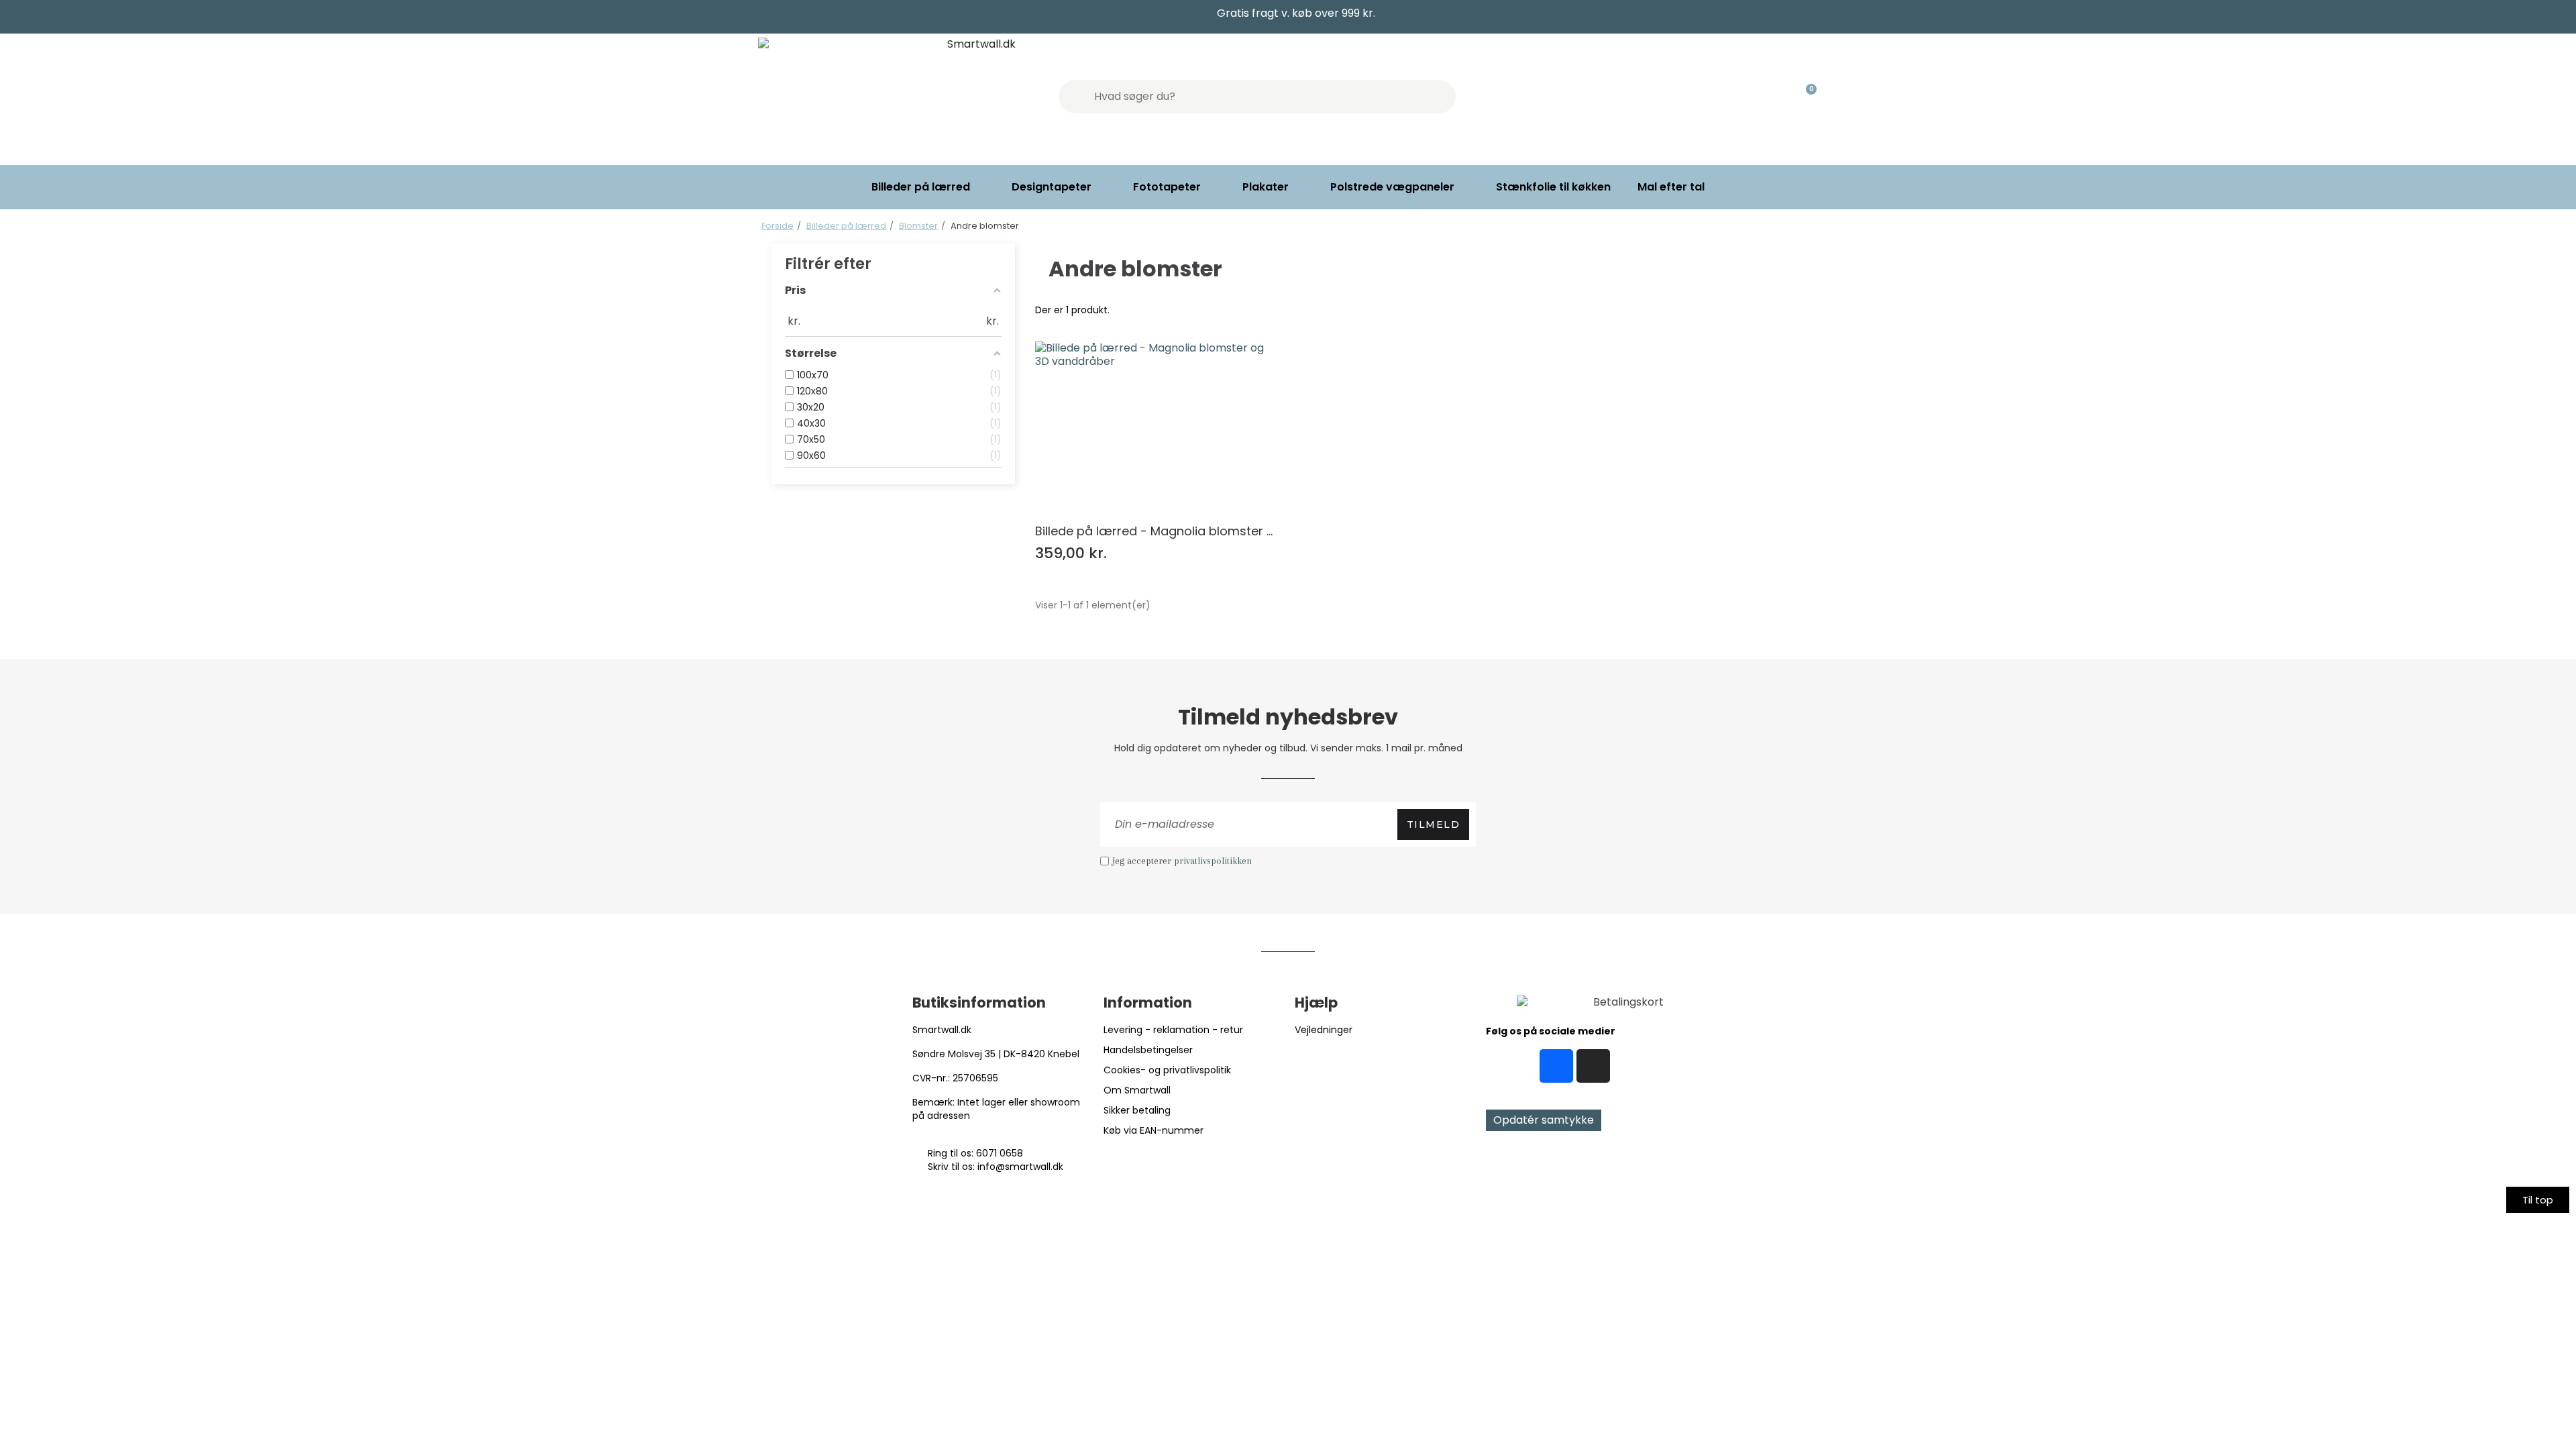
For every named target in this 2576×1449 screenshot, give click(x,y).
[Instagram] (1593, 1066)
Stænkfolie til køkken (1553, 187)
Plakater (1266, 187)
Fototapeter (1167, 187)
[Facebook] (1556, 1066)
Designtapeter (1052, 187)
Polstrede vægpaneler (1392, 187)
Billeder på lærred (921, 187)
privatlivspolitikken (1213, 861)
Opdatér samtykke (1544, 1120)
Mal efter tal (1671, 187)
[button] (2538, 1200)
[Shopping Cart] (1805, 97)
